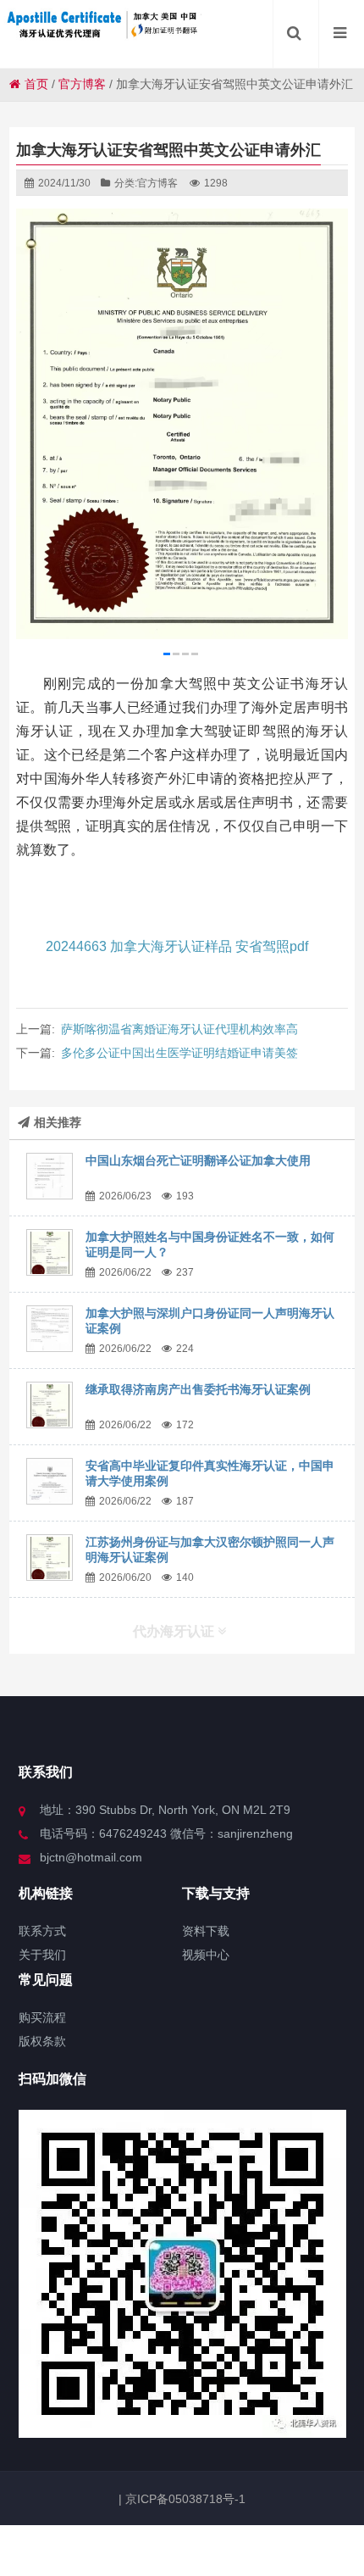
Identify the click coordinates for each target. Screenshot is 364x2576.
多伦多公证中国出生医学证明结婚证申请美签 (179, 1053)
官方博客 (82, 84)
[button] (167, 654)
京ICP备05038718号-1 (184, 2499)
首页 (36, 84)
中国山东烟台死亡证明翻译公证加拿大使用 (198, 1160)
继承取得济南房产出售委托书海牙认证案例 (198, 1389)
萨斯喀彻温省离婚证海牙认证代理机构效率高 (179, 1029)
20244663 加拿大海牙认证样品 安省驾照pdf (177, 946)
